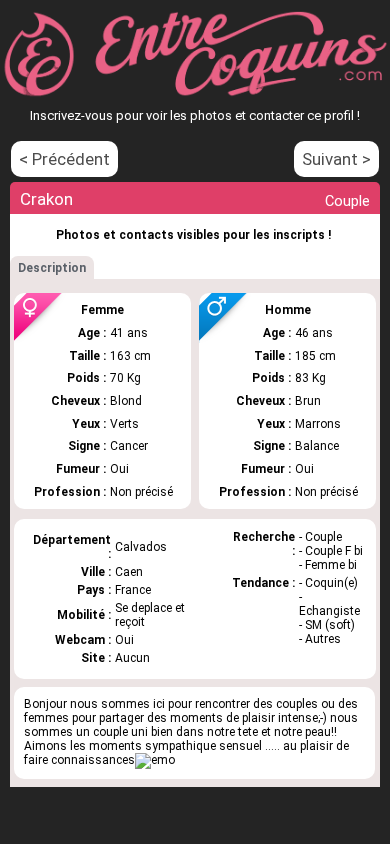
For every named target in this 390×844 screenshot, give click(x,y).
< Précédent (64, 159)
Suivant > (336, 159)
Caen (129, 572)
